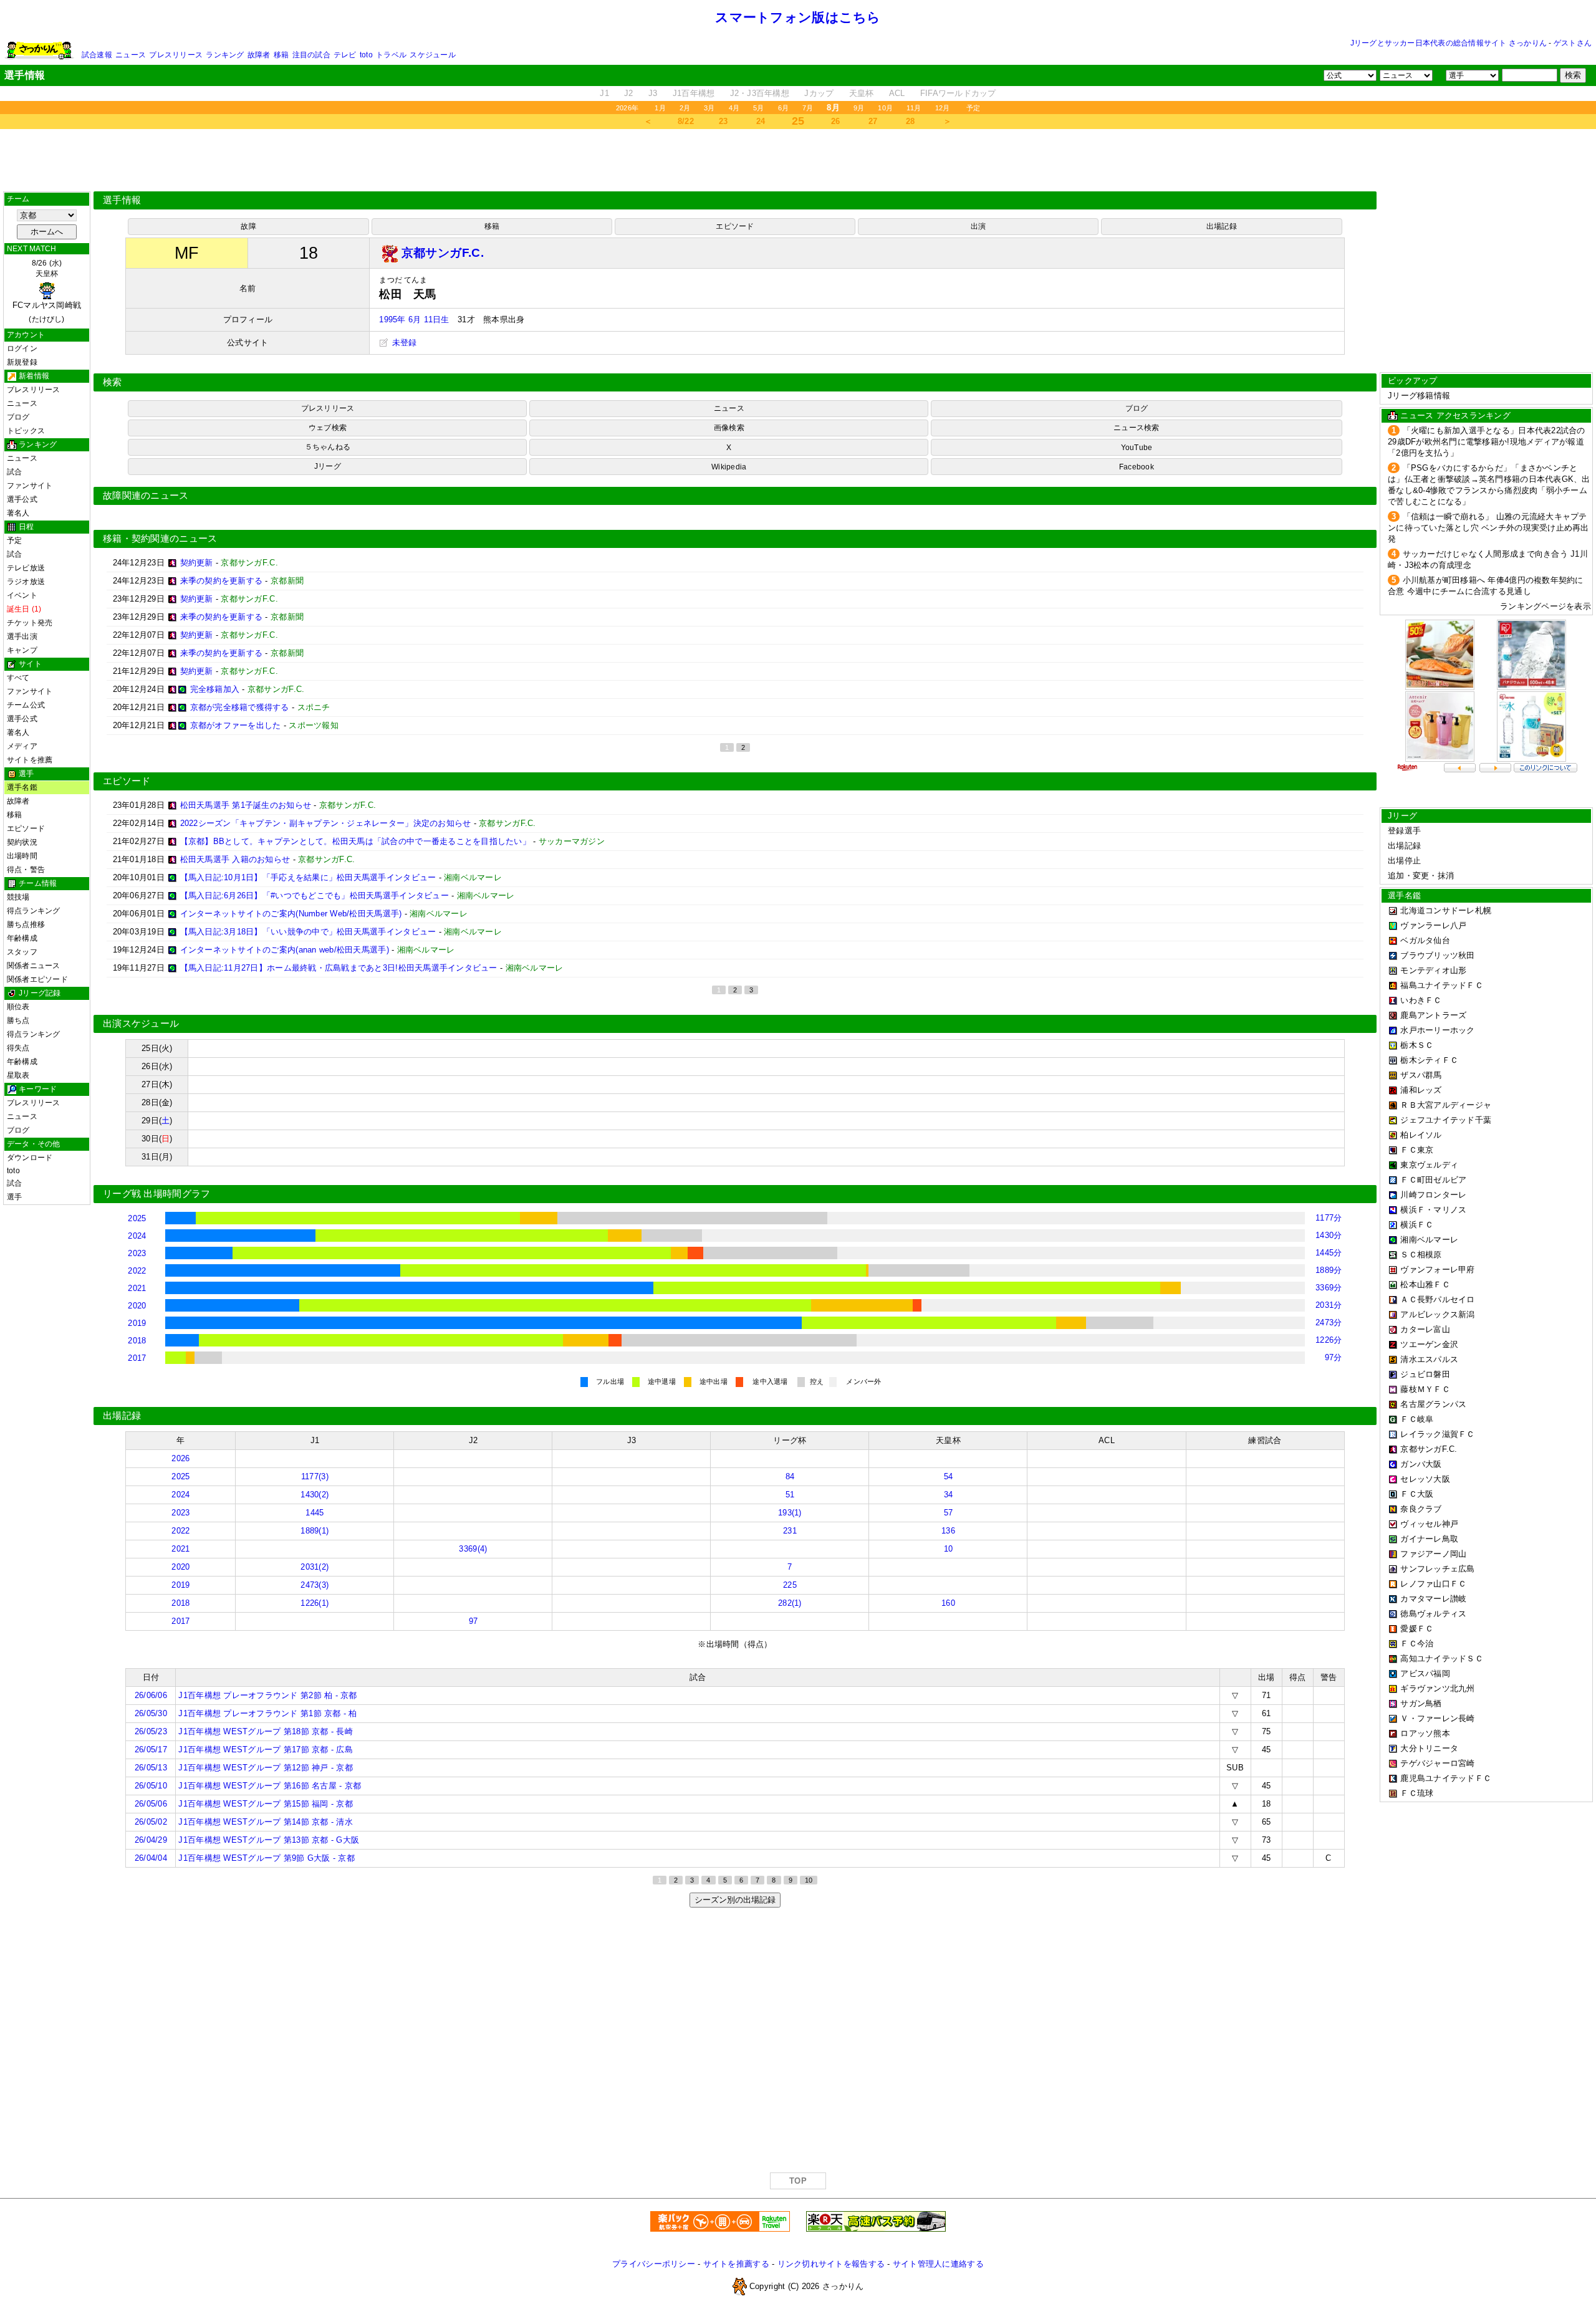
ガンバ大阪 (1421, 1464)
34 (949, 1495)
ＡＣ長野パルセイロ (1437, 1299)
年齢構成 (22, 938)
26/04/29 (151, 1840)
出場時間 (22, 856)
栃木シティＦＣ (1429, 1060)
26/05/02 (151, 1822)
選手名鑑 (22, 787)
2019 (137, 1323)
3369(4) (473, 1549)
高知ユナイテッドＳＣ (1442, 1658)
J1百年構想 (694, 93)
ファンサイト (30, 486)
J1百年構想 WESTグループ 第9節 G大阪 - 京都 (266, 1858)
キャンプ (22, 650)
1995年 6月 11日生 (414, 319)
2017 (137, 1358)
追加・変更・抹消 (1421, 876)
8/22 (686, 121)
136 (948, 1531)
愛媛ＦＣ (1417, 1629)
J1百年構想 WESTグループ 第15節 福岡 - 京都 (265, 1804)
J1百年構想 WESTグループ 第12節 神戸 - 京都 (265, 1768)
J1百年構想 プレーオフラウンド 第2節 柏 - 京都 (267, 1695)
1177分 (1329, 1218)
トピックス (26, 431)
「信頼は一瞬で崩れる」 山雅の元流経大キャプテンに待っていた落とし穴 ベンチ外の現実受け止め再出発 (1488, 528)
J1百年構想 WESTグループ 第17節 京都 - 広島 (265, 1750)
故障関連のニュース (146, 496)
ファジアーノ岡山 (1433, 1554)
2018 (137, 1341)
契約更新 (197, 563)
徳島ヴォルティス (1433, 1614)
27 (873, 121)
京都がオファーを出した (236, 725)
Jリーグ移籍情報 (1419, 396)
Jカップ (819, 93)
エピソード (26, 828)
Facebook (1137, 467)
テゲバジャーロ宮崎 (1437, 1763)
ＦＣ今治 (1417, 1644)
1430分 (1329, 1235)
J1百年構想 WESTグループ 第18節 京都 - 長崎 (265, 1731)
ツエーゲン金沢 (1429, 1344)
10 (949, 1549)
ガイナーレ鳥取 (1429, 1539)
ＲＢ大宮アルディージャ (1446, 1105)
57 (949, 1513)
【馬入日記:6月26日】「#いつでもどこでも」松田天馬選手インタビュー (315, 895)
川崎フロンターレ (1433, 1195)
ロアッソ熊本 (1425, 1733)
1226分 (1329, 1340)
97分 (1334, 1357)
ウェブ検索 (328, 428)
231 (790, 1531)
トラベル (391, 55)
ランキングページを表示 (1546, 606)
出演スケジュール (141, 1024)
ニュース (131, 55)
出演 (978, 226)
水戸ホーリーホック (1437, 1030)
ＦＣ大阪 (1417, 1494)
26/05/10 (151, 1786)
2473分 (1329, 1322)
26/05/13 (151, 1768)
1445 (315, 1513)
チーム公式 (26, 705)
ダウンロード (30, 1158)
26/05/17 (151, 1750)
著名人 (18, 513)
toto (366, 55)
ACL (897, 93)
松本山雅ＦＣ (1425, 1284)
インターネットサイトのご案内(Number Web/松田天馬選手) (291, 914)
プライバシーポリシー (654, 2264)
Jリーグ (328, 466)
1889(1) (315, 1531)
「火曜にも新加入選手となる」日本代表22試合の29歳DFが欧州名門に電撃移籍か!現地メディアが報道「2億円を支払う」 (1487, 442)
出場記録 (1222, 226)
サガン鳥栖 (1421, 1703)
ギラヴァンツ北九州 (1437, 1688)
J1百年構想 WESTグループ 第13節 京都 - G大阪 (269, 1840)
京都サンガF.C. (1429, 1449)
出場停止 (1404, 861)
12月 (943, 108)
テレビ (345, 55)
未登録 (403, 343)
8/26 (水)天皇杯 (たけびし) (47, 291)
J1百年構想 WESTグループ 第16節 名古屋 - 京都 (270, 1786)
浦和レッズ (1421, 1090)
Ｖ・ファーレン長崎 (1437, 1718)
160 (948, 1603)
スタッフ (22, 952)
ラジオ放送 (26, 582)
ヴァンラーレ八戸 (1433, 925)
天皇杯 (862, 93)
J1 (604, 93)
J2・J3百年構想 (760, 93)
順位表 (18, 1007)
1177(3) (315, 1476)
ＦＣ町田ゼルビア (1433, 1180)
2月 (685, 108)
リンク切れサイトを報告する (831, 2264)
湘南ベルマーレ (1429, 1240)
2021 (137, 1288)
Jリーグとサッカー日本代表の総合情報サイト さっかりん (1449, 43)
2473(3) (315, 1585)
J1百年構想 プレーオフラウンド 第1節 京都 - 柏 (267, 1713)
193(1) (790, 1513)
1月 (660, 108)
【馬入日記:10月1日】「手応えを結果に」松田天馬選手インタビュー (308, 877)
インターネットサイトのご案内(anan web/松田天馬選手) (285, 950)
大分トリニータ (1429, 1748)
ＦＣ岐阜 (1417, 1419)
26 (836, 121)
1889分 (1329, 1270)
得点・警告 (26, 870)
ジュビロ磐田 (1425, 1374)
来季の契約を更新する (222, 581)
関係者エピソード (37, 979)
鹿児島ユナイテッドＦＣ (1446, 1778)
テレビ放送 (26, 568)
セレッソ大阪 (1425, 1479)
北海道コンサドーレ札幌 (1446, 910)
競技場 (18, 897)
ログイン (22, 348)
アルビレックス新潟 (1437, 1314)
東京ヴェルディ (1429, 1165)
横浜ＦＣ (1417, 1225)
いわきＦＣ (1421, 1000)
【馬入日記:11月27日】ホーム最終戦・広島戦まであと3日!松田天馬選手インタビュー (339, 968)
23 (723, 121)
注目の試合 (311, 55)
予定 (973, 108)
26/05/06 (151, 1804)
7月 (808, 108)
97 (474, 1621)
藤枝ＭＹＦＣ (1425, 1389)
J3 (653, 93)
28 (911, 121)
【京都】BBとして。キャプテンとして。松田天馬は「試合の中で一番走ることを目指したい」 (355, 841)
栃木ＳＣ (1417, 1045)
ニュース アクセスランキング (1455, 415)
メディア (22, 746)
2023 (137, 1253)
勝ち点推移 (26, 924)
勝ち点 (18, 1020)
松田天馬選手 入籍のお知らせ (235, 859)
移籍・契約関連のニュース (160, 539)
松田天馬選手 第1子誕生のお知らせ (246, 805)
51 (790, 1495)
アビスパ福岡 (1425, 1673)
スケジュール (432, 55)
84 (790, 1476)
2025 (137, 1218)
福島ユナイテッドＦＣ (1442, 985)
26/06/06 (151, 1695)
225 (790, 1585)
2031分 (1329, 1305)
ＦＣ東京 (1417, 1150)
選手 (14, 1197)
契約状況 (22, 842)
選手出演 (22, 636)
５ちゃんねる (328, 447)
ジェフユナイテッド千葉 (1446, 1120)
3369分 (1329, 1288)
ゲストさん (1573, 43)
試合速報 (97, 55)
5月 (758, 108)
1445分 (1329, 1253)
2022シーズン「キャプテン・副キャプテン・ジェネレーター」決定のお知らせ (326, 823)
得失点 (18, 1048)
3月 (709, 108)
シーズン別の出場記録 (735, 1900)
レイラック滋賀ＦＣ (1437, 1434)
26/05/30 (151, 1713)
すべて (18, 678)
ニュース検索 (1136, 428)
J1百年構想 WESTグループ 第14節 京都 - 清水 (265, 1822)
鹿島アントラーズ (1433, 1015)
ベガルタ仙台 (1425, 940)
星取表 (18, 1075)
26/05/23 (151, 1731)
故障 (248, 226)
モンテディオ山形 (1433, 970)
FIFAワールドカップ (958, 93)
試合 (14, 472)
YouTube (1137, 448)
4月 (734, 108)
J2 (629, 93)
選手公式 (22, 499)
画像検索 (729, 428)
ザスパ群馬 (1421, 1075)
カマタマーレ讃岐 (1433, 1599)
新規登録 (22, 362)
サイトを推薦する (736, 2264)
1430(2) (315, 1495)
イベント (22, 595)
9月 (859, 108)
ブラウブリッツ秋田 (1437, 955)
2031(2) (315, 1567)
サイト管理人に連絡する (938, 2264)
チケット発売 (30, 623)
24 (761, 121)
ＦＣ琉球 (1417, 1793)
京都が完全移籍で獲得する (240, 707)
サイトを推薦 (30, 760)
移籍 (281, 55)
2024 (137, 1236)
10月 (885, 108)
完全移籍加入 (215, 689)
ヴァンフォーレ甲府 (1437, 1270)
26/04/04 (151, 1858)
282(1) (790, 1603)
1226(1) (315, 1603)
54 (949, 1476)
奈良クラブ (1421, 1509)
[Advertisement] (798, 160)
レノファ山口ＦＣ (1433, 1584)
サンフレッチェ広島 (1437, 1569)
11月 (914, 108)
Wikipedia (729, 467)
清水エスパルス (1429, 1359)
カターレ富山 (1425, 1329)
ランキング (225, 55)
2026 (180, 1458)
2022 (137, 1271)
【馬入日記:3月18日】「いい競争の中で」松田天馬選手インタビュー (308, 932)
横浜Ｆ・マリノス (1433, 1210)
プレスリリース (176, 55)
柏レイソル (1421, 1135)
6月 (783, 108)
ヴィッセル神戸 (1429, 1524)
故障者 (259, 55)
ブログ (18, 417)
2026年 (627, 108)
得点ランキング (34, 911)
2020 (137, 1306)
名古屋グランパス (1433, 1404)
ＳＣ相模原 (1421, 1255)
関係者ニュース (34, 966)
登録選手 (1404, 831)
